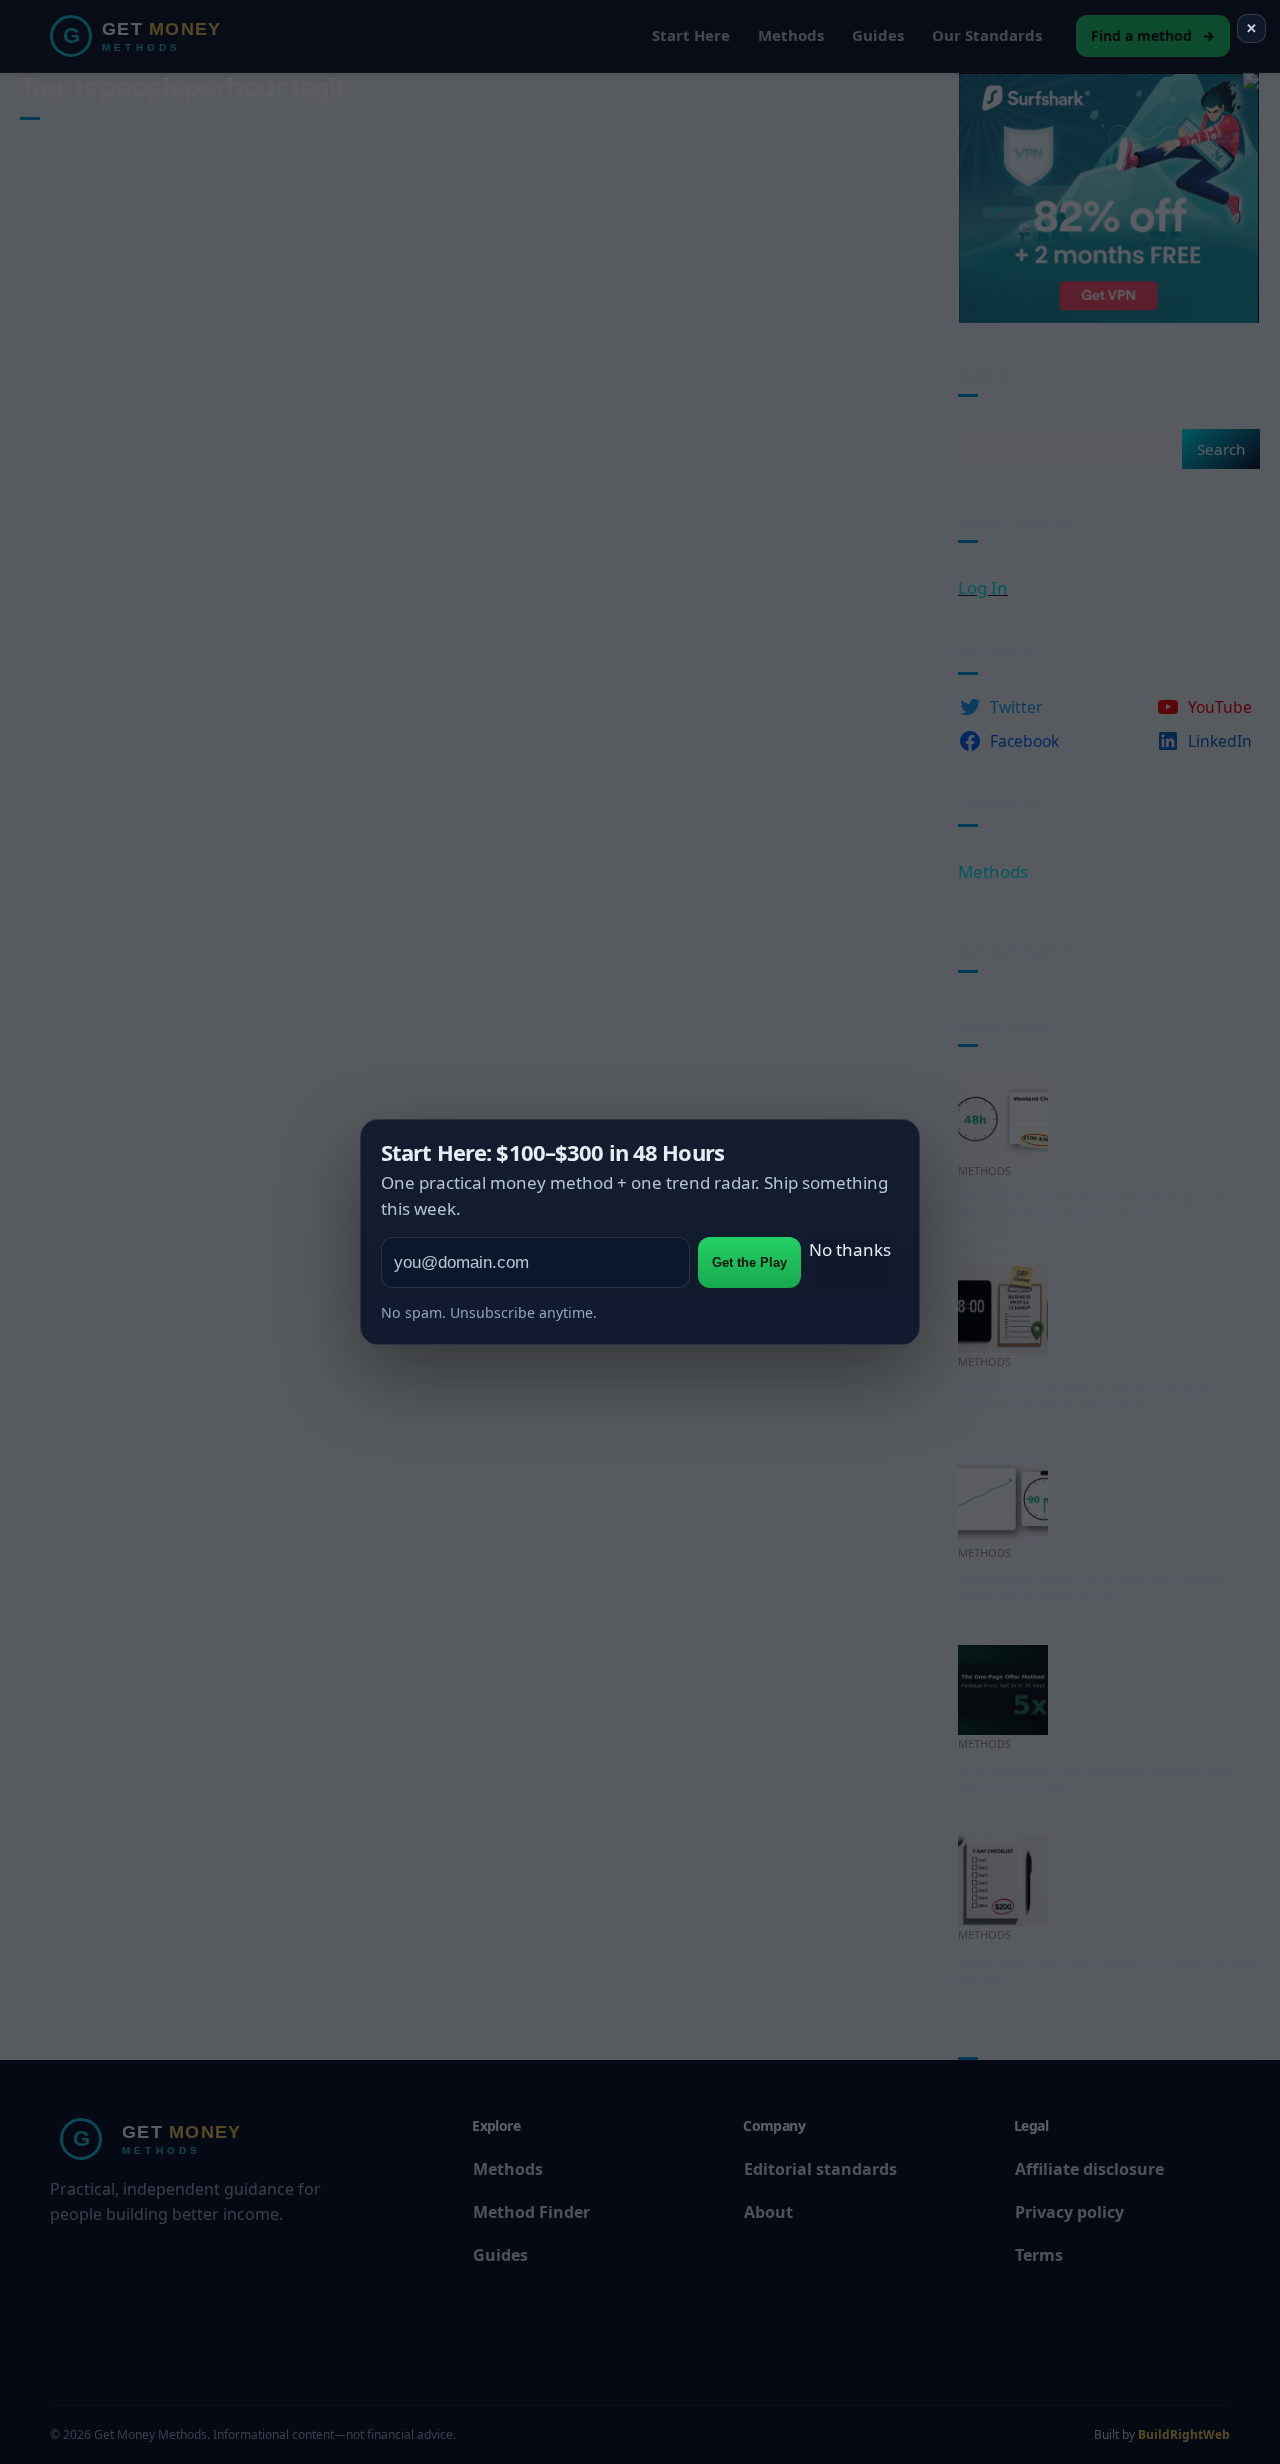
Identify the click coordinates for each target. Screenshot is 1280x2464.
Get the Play (749, 1262)
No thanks (850, 1249)
